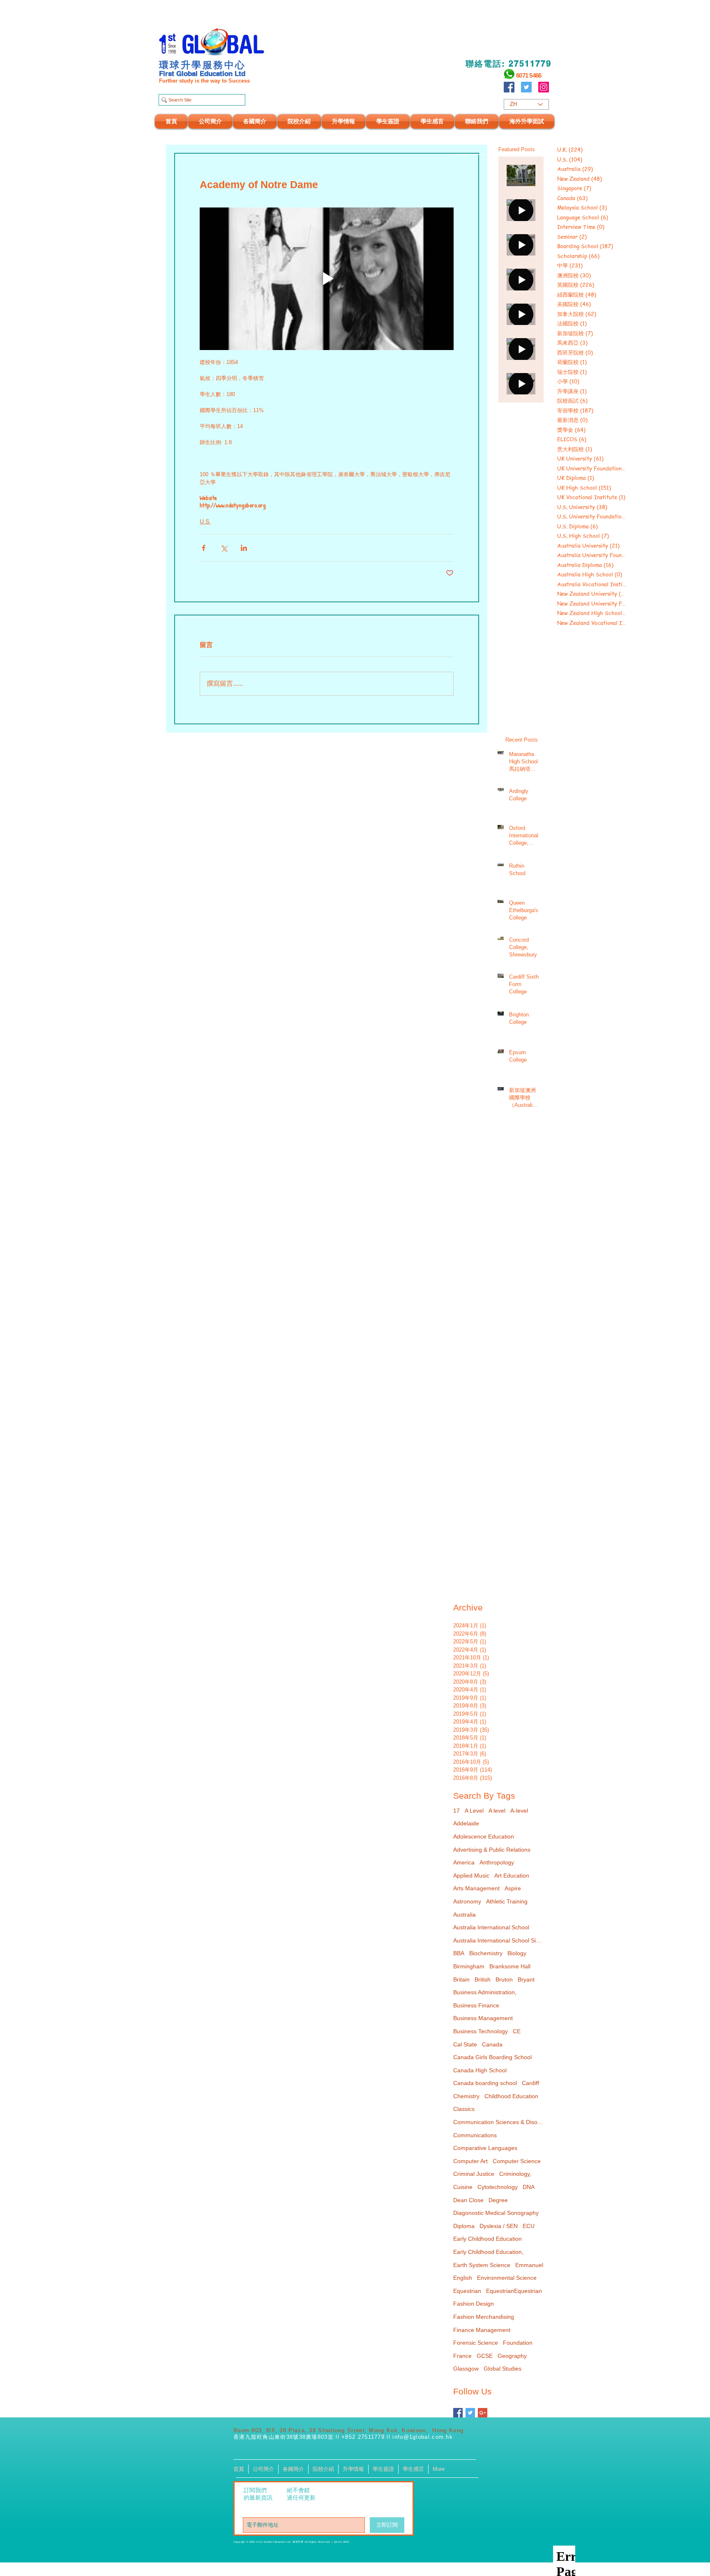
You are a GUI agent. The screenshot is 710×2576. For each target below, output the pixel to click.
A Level (474, 1811)
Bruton (504, 1979)
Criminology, (515, 2174)
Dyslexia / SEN (499, 2226)
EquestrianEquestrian (514, 2291)
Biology (517, 1953)
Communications (475, 2135)
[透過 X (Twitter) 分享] (224, 548)
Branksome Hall (510, 1966)
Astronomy (467, 1901)
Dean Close (468, 2200)
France (462, 2356)
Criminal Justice (474, 2174)
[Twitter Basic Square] (470, 2413)
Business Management (483, 2018)
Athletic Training (507, 1901)
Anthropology (497, 1862)
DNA (529, 2187)
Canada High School (480, 2070)
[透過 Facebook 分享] (204, 548)
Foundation (518, 2343)
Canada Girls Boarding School (492, 2057)
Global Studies (503, 2369)
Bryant (526, 1979)
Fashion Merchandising (484, 2317)
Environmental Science (507, 2278)
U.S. (205, 521)
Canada (492, 2044)
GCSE (485, 2356)
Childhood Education (511, 2096)
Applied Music (471, 1876)
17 (456, 1811)
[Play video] (327, 279)
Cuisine (463, 2187)
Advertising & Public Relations (492, 1850)
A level (497, 1811)
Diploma (464, 2226)
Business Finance (476, 2005)
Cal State (465, 2044)
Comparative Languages (485, 2148)
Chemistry (466, 2096)
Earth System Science (482, 2265)
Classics (464, 2109)
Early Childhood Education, (488, 2252)
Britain (461, 1979)
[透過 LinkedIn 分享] (244, 548)
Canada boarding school (485, 2083)
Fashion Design (474, 2304)
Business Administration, (485, 1992)
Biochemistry (486, 1953)
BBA (459, 1953)
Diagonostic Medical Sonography (496, 2213)
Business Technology (481, 2031)
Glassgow (466, 2369)
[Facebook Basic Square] (458, 2413)
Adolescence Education (484, 1836)
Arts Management (476, 1888)
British (483, 1979)
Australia (464, 1915)
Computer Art (470, 2161)
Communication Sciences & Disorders (498, 2122)
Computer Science (517, 2161)
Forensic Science (476, 2343)
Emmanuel (529, 2265)
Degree (498, 2200)
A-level (519, 1811)
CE (517, 2031)
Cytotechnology (498, 2187)
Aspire (513, 1888)
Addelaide (466, 1823)
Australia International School (491, 1927)
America (464, 1862)
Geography (512, 2356)
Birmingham (469, 1966)
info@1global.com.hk (423, 2437)
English (463, 2278)
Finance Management (482, 2330)
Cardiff (530, 2083)
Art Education (512, 1876)
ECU (529, 2226)
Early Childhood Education (488, 2239)
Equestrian (467, 2291)
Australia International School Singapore (498, 1940)
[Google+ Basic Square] (483, 2413)
